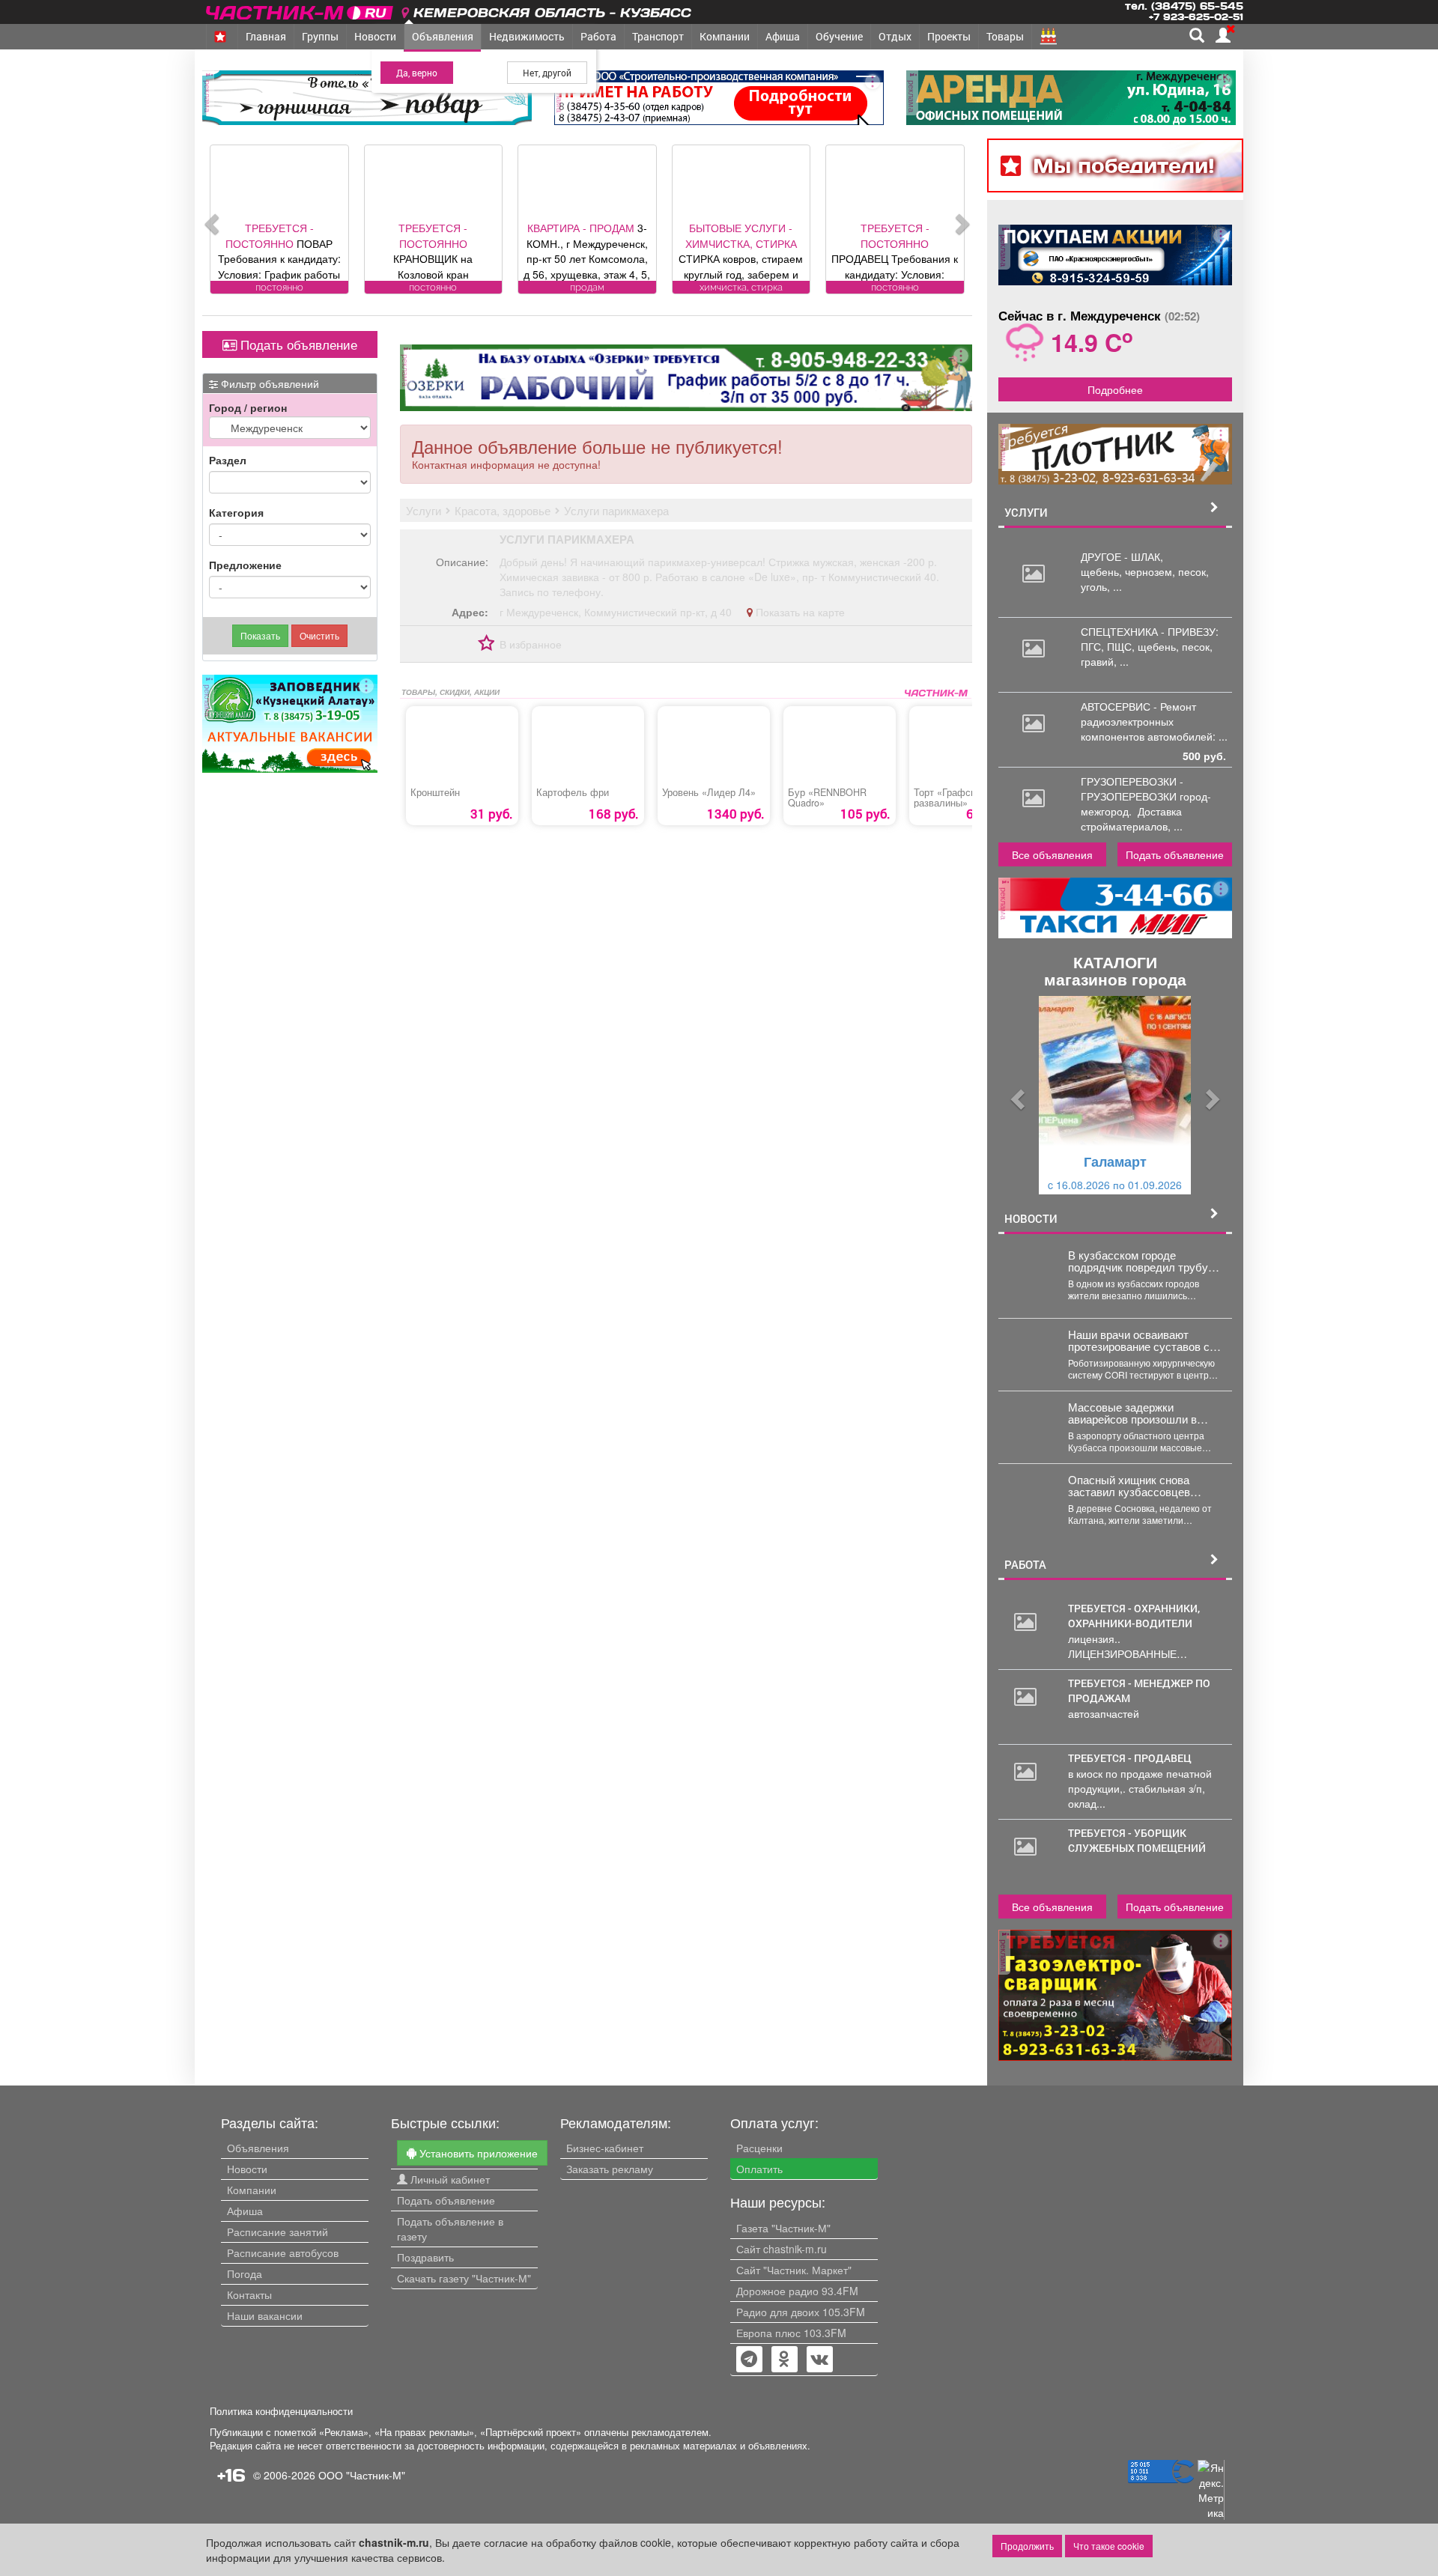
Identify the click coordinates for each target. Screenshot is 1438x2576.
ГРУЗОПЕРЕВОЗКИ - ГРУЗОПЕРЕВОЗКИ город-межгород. (1146, 796)
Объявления (443, 36)
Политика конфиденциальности (281, 2411)
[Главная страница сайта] (301, 10)
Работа (598, 36)
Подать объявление (297, 344)
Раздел (228, 460)
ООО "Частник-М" (362, 2475)
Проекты (949, 36)
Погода (245, 2273)
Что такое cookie (1109, 2546)
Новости (375, 36)
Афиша (783, 36)
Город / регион (248, 407)
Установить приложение (477, 2153)
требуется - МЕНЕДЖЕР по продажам (1139, 1690)
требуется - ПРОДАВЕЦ (1130, 1758)
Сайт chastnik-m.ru (782, 2249)
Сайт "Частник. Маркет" (794, 2270)
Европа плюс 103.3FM (791, 2333)
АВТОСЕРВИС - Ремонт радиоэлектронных (1138, 714)
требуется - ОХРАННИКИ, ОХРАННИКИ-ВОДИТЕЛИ (1134, 1616)
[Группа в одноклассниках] (749, 2360)
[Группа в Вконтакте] (820, 2360)
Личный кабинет (449, 2179)
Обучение (839, 36)
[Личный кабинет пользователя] (1223, 35)
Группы (320, 36)
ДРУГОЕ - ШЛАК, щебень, (1122, 564)
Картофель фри (573, 792)
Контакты (249, 2294)
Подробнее (1115, 389)
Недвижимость (527, 36)
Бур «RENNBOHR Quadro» (827, 798)
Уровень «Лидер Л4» (709, 792)
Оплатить (759, 2169)
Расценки (759, 2148)
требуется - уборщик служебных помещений (1137, 1840)
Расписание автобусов (283, 2253)
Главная (266, 36)
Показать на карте (799, 612)
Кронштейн (435, 792)
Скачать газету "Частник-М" (464, 2278)
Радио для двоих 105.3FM (801, 2312)
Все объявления (1052, 854)
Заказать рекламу (610, 2169)
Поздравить (425, 2257)
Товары (1005, 36)
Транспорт (658, 36)
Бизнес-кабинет (605, 2148)
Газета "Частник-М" (783, 2228)
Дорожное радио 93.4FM (797, 2291)
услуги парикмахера (567, 539)
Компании (725, 36)
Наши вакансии (265, 2315)
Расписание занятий (277, 2232)
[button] (1016, 1095)
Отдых (895, 36)
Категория (236, 512)
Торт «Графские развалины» (950, 798)
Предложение (245, 565)
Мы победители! (1124, 165)
